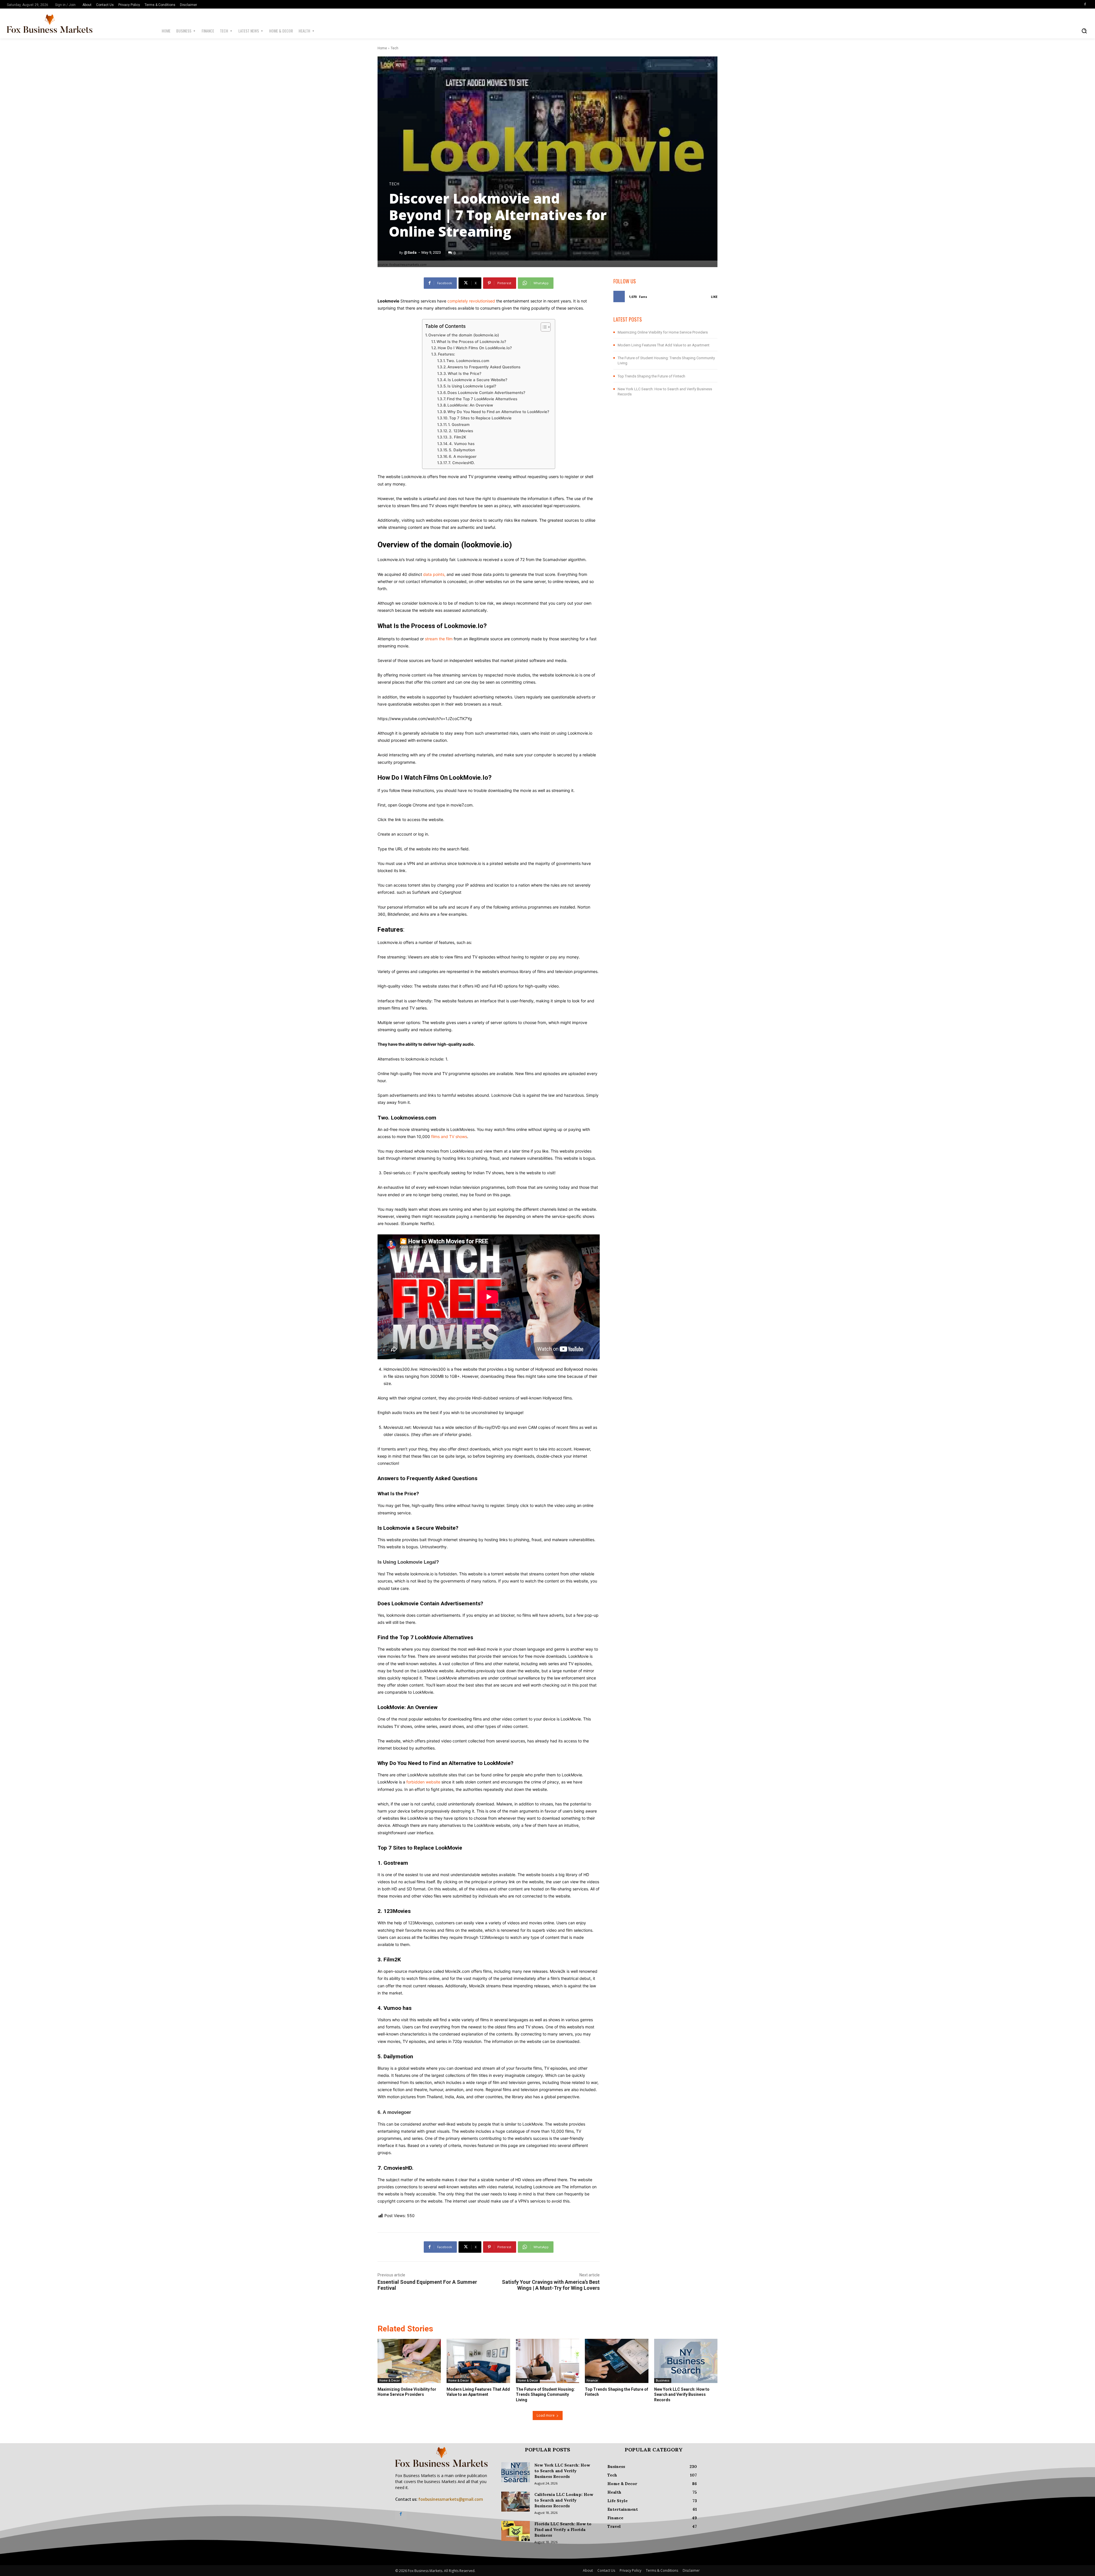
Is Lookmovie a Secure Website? (477, 380)
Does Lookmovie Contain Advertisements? (486, 393)
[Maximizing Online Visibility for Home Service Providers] (409, 2361)
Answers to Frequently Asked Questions (484, 367)
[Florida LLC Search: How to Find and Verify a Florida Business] (516, 2531)
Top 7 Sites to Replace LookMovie (480, 418)
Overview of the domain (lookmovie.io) (464, 335)
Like (714, 297)
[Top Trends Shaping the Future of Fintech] (617, 2361)
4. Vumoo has (462, 444)
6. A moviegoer (463, 456)
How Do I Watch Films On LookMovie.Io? (475, 348)
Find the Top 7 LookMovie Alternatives (482, 399)
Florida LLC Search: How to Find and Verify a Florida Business (563, 2530)
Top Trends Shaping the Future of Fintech (651, 376)
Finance (592, 2380)
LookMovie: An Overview (470, 405)
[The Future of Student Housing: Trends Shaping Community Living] (547, 2361)
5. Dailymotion (462, 450)
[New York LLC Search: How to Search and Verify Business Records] (686, 2361)
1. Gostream (459, 424)
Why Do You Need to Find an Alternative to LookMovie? (498, 412)
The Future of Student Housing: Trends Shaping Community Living (545, 2394)
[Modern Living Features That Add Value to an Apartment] (478, 2361)
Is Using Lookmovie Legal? (472, 386)
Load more (546, 2415)
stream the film (439, 639)
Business (663, 2380)
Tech (395, 48)
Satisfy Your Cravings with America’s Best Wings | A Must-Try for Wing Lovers (551, 2285)
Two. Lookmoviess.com (468, 361)
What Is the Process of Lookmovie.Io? (471, 342)
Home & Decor (390, 2380)
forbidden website (423, 1782)
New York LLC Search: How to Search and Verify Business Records (682, 2394)
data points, (434, 574)
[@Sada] (394, 253)
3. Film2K (458, 437)
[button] (1084, 31)
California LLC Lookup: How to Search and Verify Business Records (564, 2500)
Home (382, 48)
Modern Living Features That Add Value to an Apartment (664, 345)
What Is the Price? (465, 373)
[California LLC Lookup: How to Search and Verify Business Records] (516, 2502)
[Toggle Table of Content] (543, 327)
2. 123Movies (461, 431)
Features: (447, 354)
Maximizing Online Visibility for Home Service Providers (663, 332)
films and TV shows (449, 1136)
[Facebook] (1085, 4)
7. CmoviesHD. (462, 463)
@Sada (410, 252)
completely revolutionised (471, 301)
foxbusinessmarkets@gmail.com (451, 2499)
